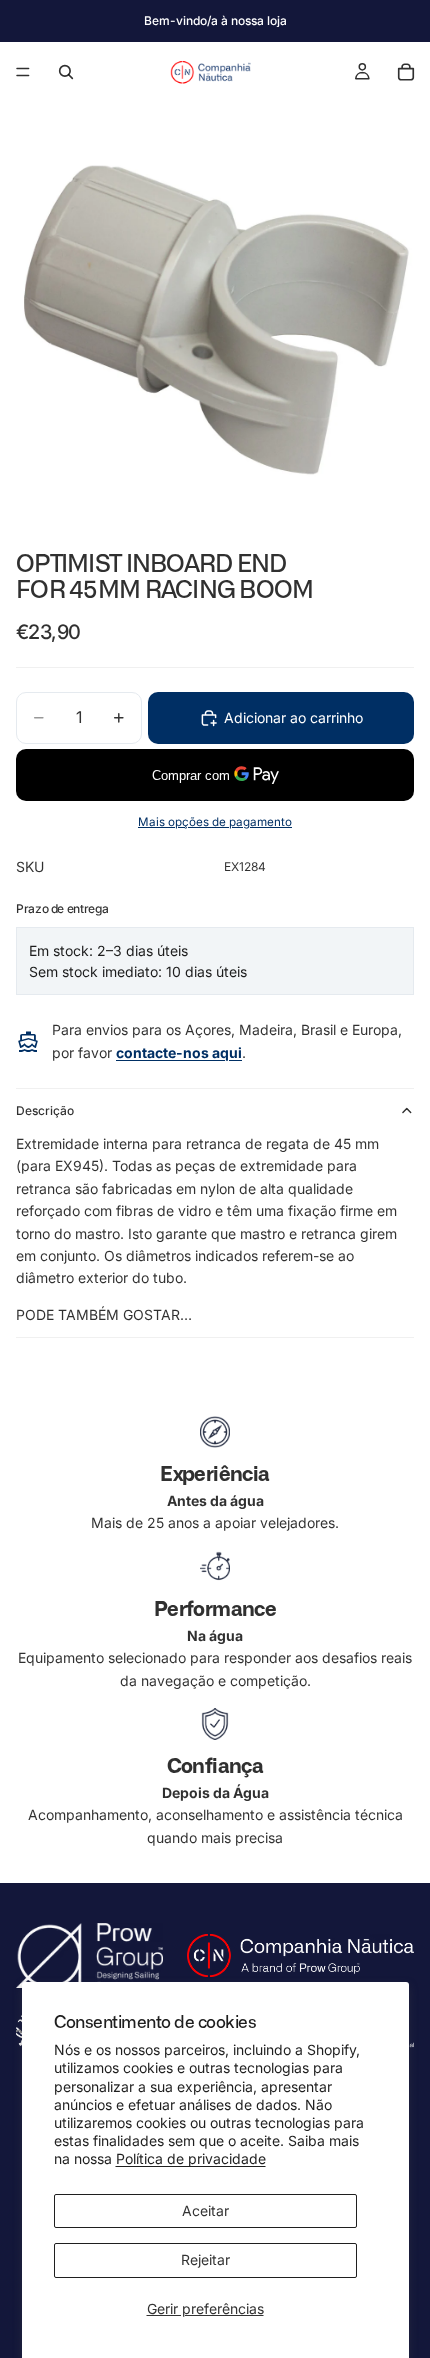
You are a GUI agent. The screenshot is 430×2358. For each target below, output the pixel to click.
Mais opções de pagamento (215, 822)
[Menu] (23, 72)
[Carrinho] (406, 72)
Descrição (45, 1110)
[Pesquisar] (66, 72)
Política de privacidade (191, 2158)
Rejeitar (205, 2259)
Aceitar (205, 2210)
